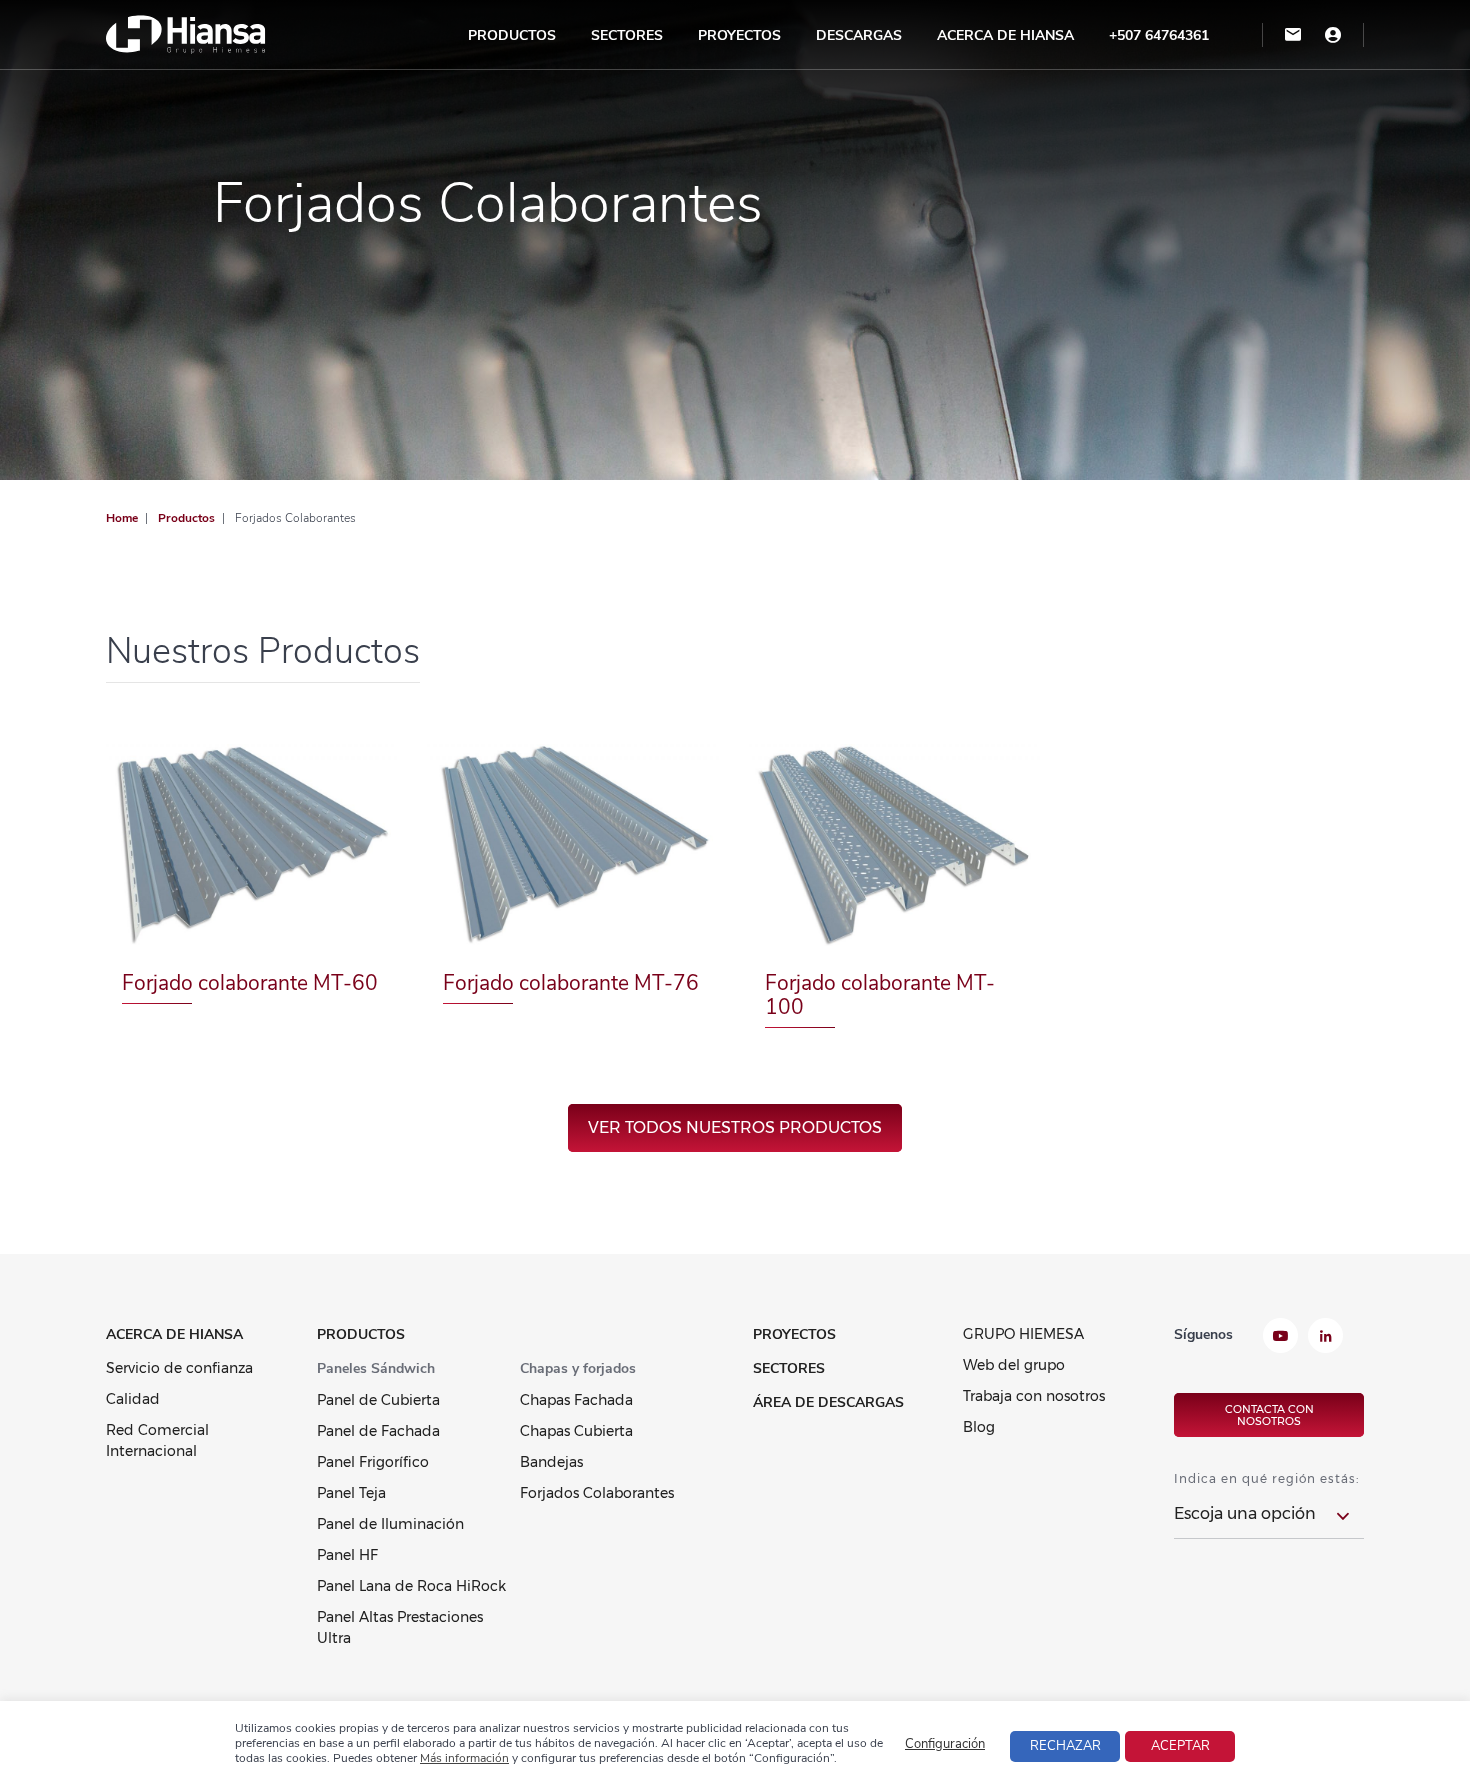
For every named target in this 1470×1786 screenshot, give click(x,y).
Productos (512, 35)
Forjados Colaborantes (597, 1493)
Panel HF (347, 1555)
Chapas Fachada (576, 1400)
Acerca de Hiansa (1005, 35)
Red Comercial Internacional (157, 1440)
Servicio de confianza (179, 1368)
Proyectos (739, 35)
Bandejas (551, 1462)
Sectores (627, 35)
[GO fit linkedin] (1325, 1338)
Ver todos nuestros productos (735, 1127)
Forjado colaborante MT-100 (880, 995)
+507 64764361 (1159, 35)
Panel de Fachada (378, 1431)
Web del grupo (1014, 1365)
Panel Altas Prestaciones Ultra (400, 1627)
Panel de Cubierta (378, 1400)
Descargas (859, 35)
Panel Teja (351, 1493)
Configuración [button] (945, 1744)
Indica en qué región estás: (1266, 1478)
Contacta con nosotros (1269, 1415)
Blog (979, 1427)
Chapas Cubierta (576, 1431)
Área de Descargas (828, 1402)
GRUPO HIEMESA (1023, 1334)
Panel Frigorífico (373, 1462)
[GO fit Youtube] (1280, 1338)
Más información (464, 1758)
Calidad (133, 1399)
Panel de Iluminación (390, 1524)
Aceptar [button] (1180, 1746)
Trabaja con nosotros (1034, 1396)
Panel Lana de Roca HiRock (411, 1586)
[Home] (186, 33)
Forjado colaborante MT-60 (250, 983)
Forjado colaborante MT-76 (571, 983)
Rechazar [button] (1065, 1746)
